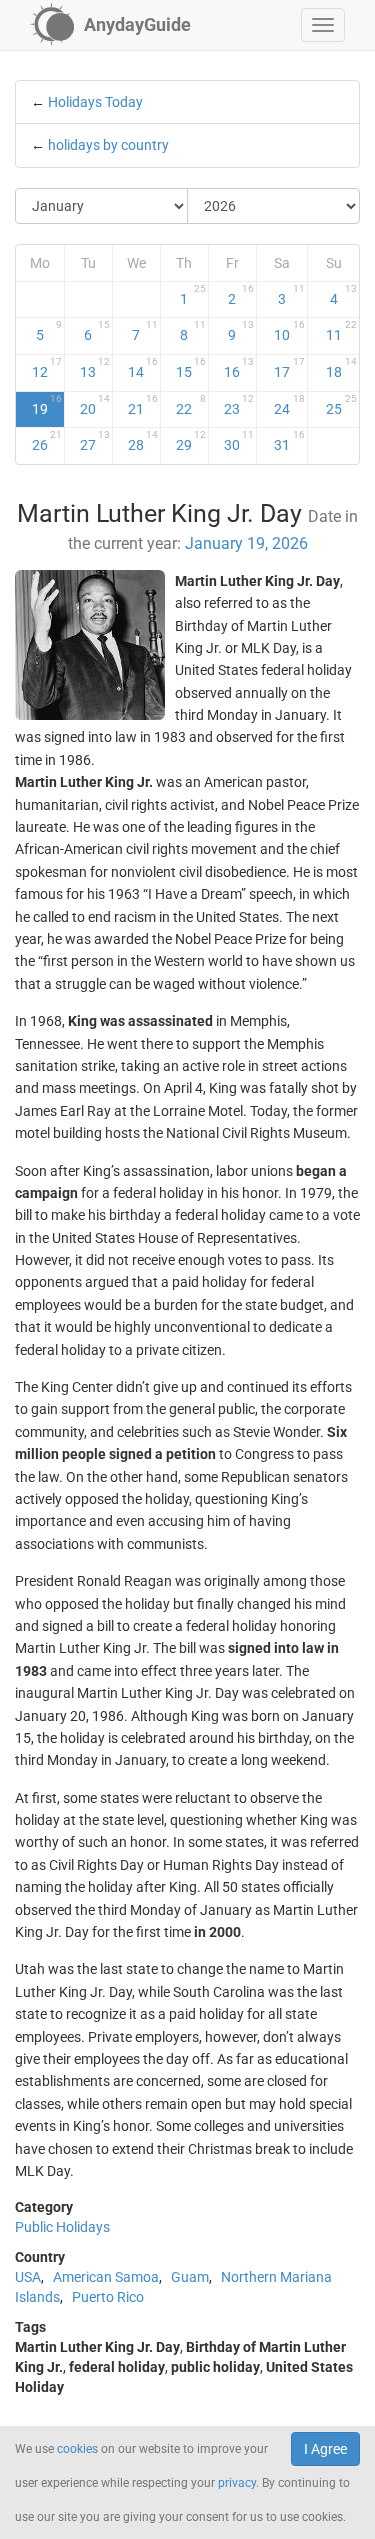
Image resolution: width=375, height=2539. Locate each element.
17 (289, 368)
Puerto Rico (108, 2297)
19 (47, 405)
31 (289, 441)
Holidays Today (95, 102)
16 (239, 368)
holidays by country (108, 145)
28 (143, 441)
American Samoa (106, 2277)
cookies (77, 2449)
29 (191, 441)
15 (191, 368)
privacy (237, 2483)
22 (191, 405)
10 (289, 331)
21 (143, 405)
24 (289, 405)
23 (239, 405)
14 (143, 368)
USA (28, 2277)
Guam (190, 2277)
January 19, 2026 (246, 543)
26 (47, 441)
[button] (323, 25)
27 (95, 441)
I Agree (325, 2449)
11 (342, 331)
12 (47, 368)
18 (342, 368)
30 (239, 441)
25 (342, 405)
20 (95, 405)
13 (95, 368)
